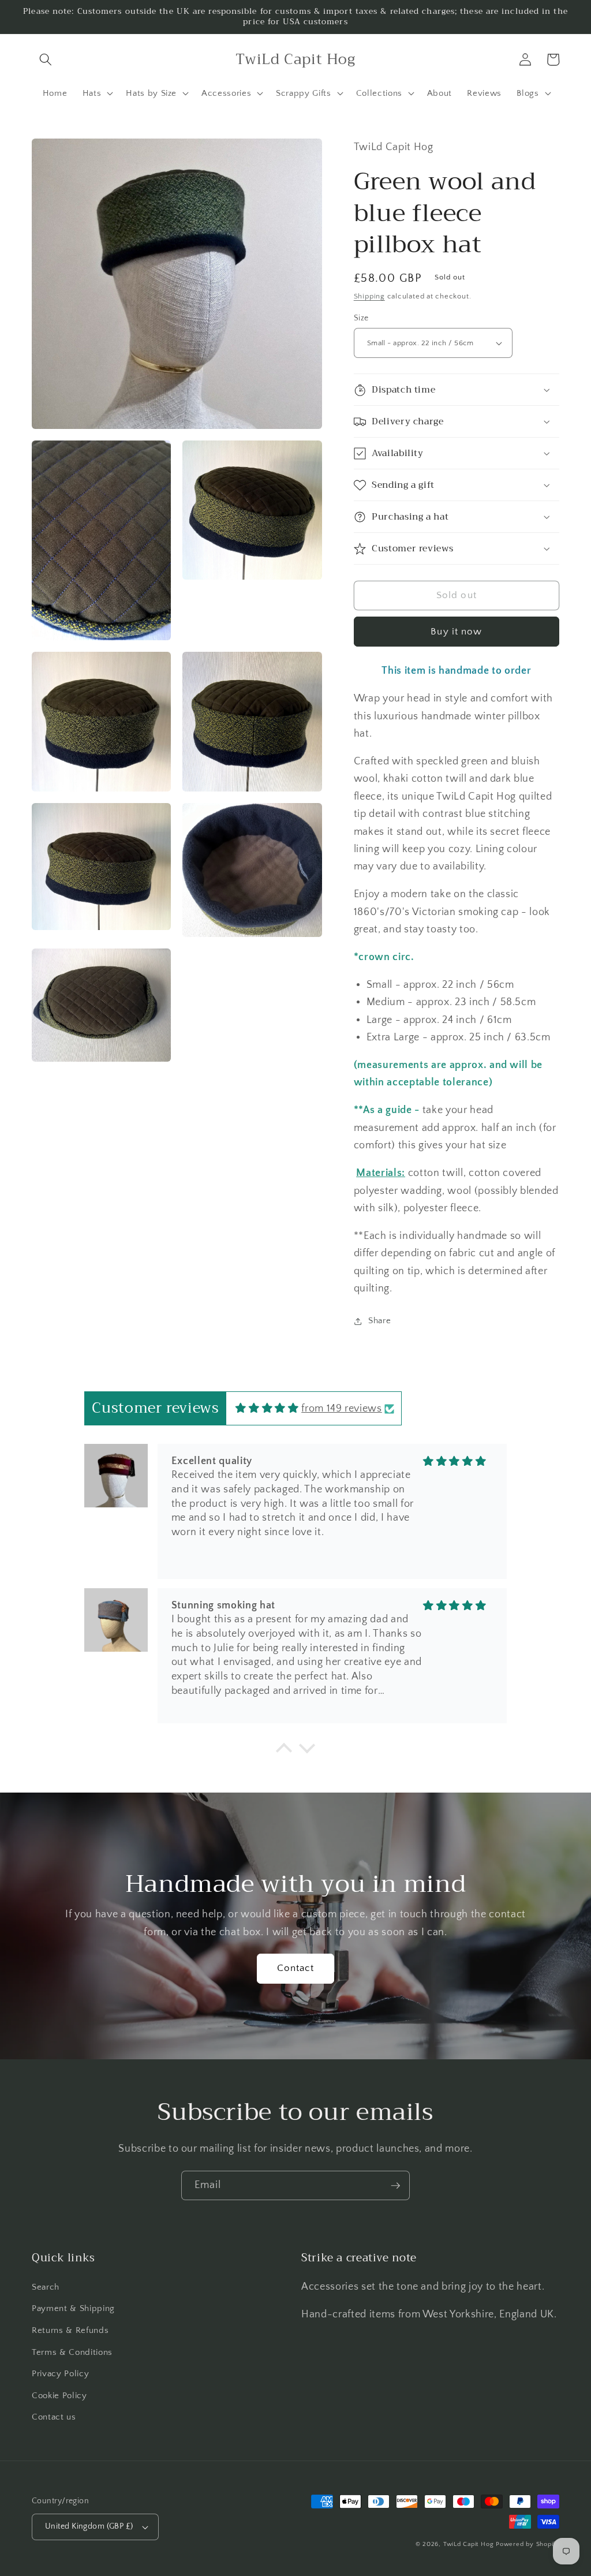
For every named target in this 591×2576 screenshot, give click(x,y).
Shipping (369, 296)
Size (361, 318)
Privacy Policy (60, 2374)
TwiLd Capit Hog (469, 2544)
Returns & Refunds (70, 2330)
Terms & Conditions (72, 2352)
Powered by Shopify (528, 2544)
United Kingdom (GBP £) (89, 2526)
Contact (296, 1968)
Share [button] (379, 1321)
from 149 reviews (342, 1409)
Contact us (54, 2417)
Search (46, 2287)
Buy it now (456, 632)
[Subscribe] (395, 2186)
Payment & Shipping (73, 2308)
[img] (267, 1409)
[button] (46, 59)
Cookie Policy (59, 2396)
